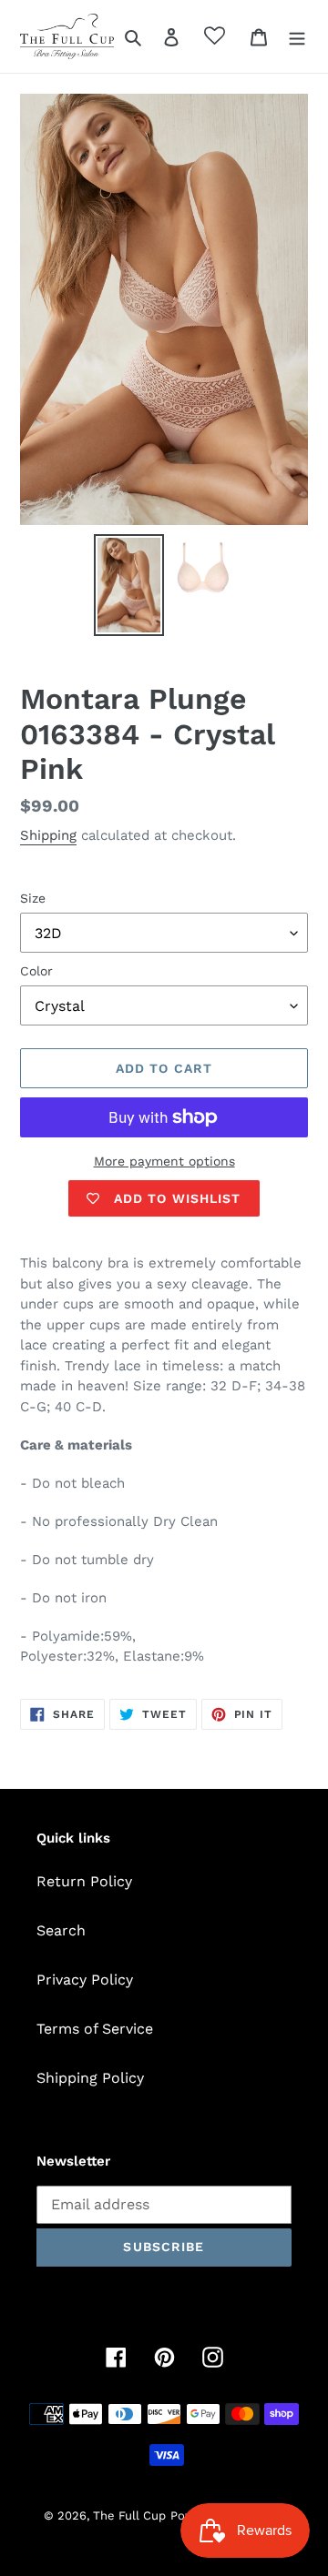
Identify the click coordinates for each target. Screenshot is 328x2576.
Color (36, 971)
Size (33, 898)
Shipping (48, 835)
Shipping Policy (90, 2078)
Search (61, 1930)
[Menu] (297, 36)
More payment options (164, 1161)
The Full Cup (129, 2515)
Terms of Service (95, 2029)
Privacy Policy (85, 1980)
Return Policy (84, 1881)
